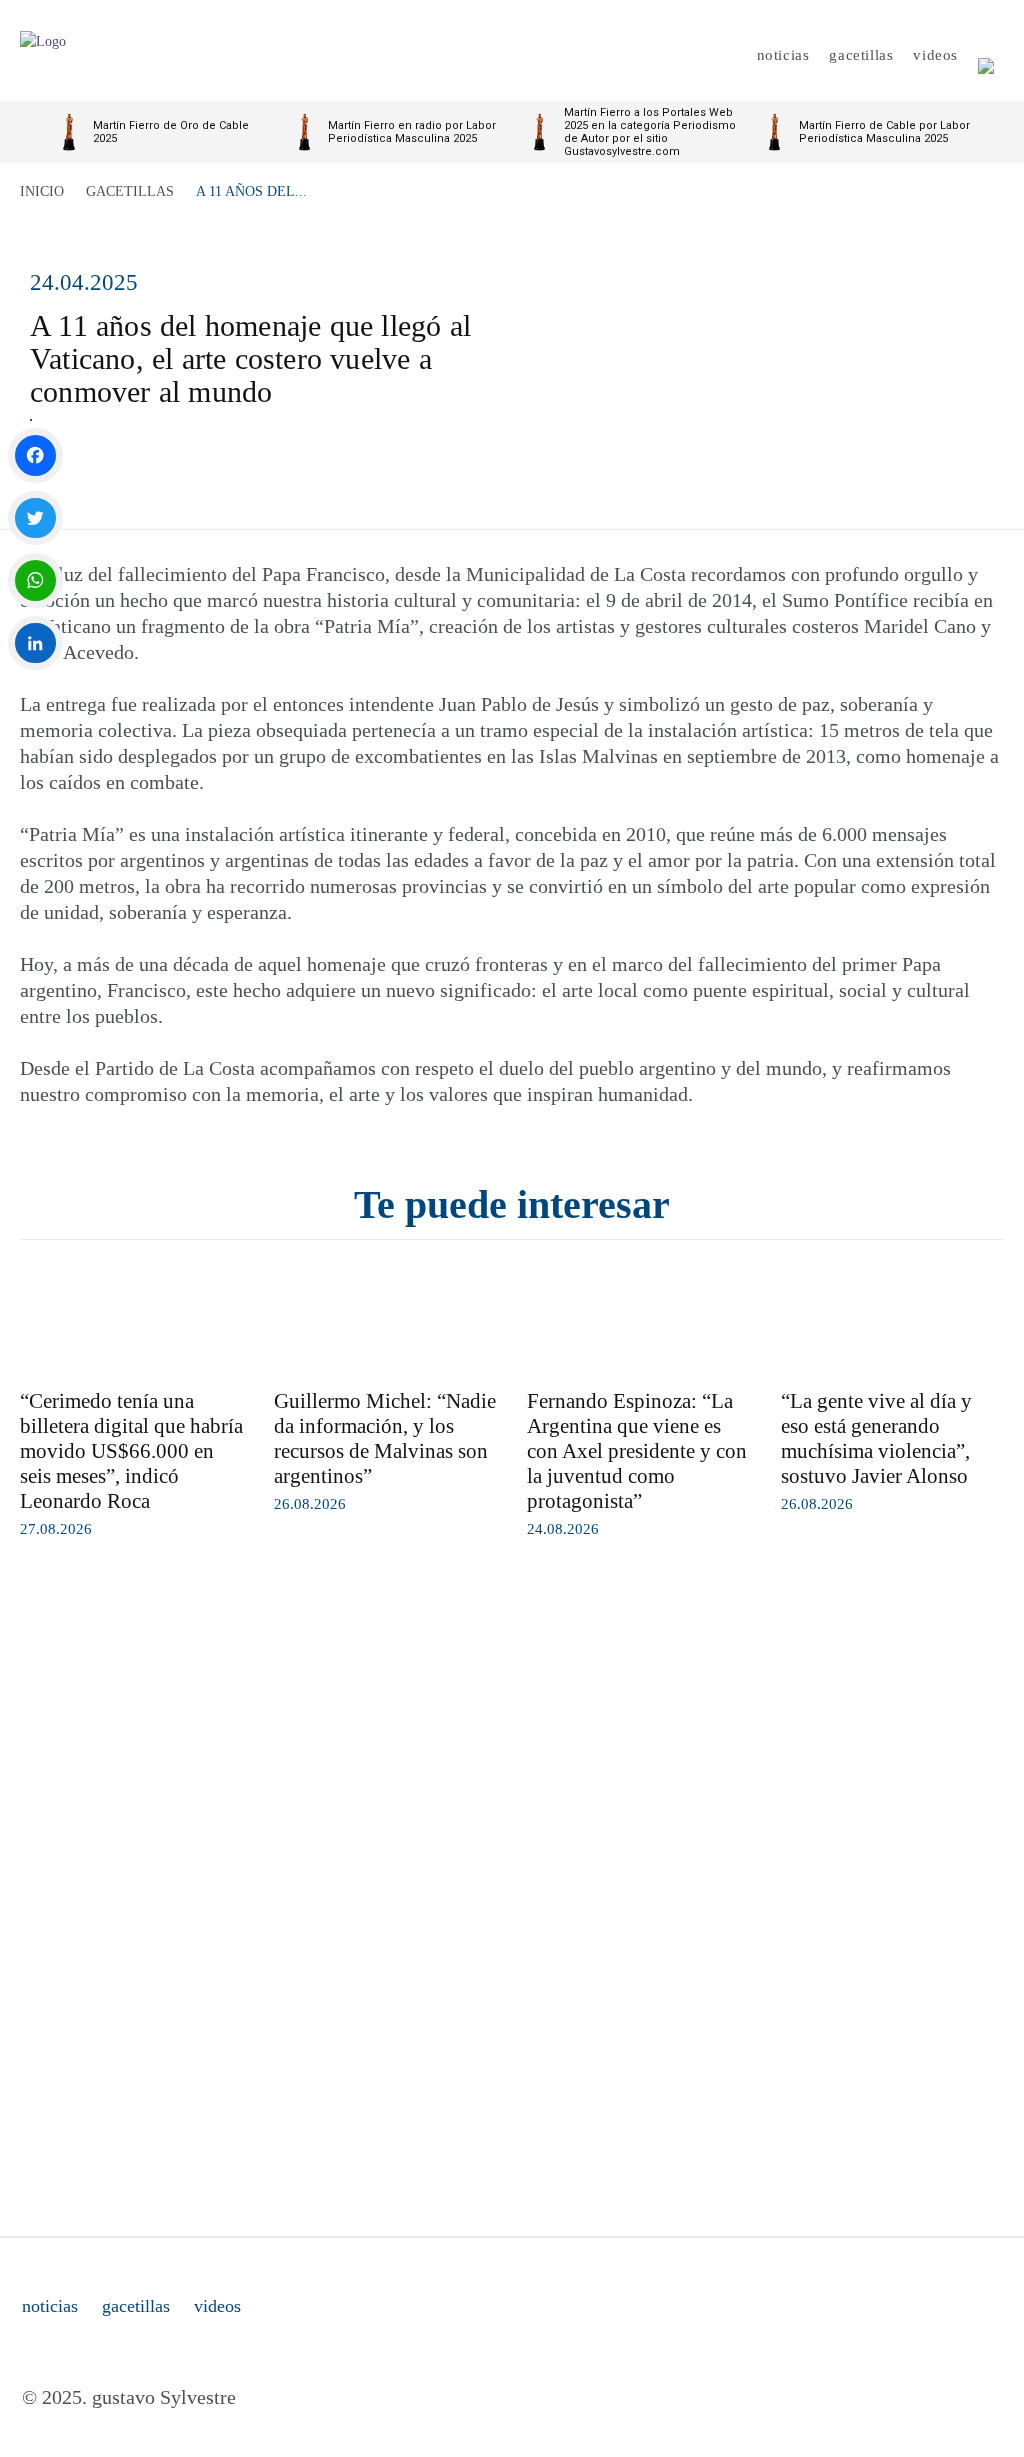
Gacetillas (130, 191)
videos (217, 2306)
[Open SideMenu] (986, 55)
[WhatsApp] (35, 580)
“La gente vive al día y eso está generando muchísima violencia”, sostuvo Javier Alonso (876, 1438)
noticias (50, 2306)
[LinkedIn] (35, 643)
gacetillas (136, 2306)
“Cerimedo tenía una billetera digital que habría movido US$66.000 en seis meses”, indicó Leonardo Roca (131, 1451)
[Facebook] (35, 455)
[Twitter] (35, 518)
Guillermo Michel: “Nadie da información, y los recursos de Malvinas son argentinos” (385, 1438)
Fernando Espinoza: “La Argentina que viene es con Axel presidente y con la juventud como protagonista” (637, 1451)
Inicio (42, 191)
